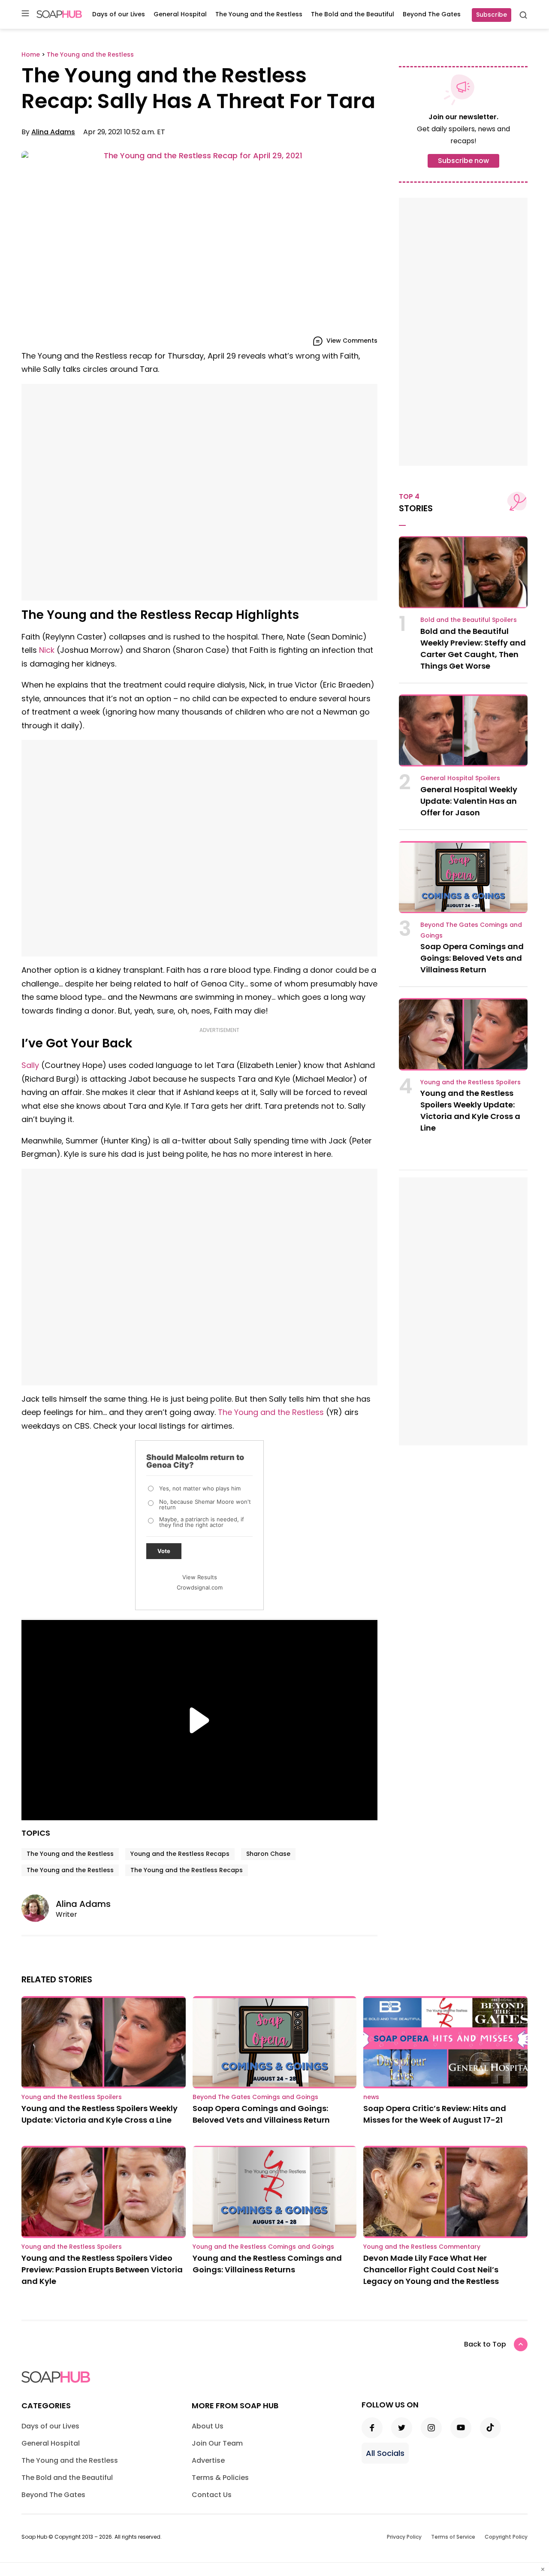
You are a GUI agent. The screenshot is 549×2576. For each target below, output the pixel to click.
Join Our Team (217, 2443)
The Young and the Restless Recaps (187, 1870)
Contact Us (212, 2495)
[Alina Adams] (39, 1908)
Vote (164, 1551)
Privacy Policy (404, 2537)
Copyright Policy (506, 2537)
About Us (208, 2426)
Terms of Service (453, 2537)
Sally (30, 1065)
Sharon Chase (268, 1854)
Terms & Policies (220, 2478)
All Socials (385, 2453)
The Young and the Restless (259, 14)
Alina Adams (53, 132)
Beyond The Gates (432, 14)
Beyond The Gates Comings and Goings (255, 2097)
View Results (200, 1577)
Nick (47, 650)
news (371, 2097)
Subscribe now (463, 161)
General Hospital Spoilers (460, 778)
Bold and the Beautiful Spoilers (469, 620)
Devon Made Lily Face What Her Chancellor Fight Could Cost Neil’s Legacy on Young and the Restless (431, 2270)
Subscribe (492, 15)
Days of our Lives (119, 14)
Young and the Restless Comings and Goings (263, 2247)
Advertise (208, 2460)
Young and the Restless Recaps (180, 1854)
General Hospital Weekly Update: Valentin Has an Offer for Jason (469, 801)
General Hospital (180, 14)
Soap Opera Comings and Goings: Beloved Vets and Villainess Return (472, 958)
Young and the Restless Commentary (422, 2247)
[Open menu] (25, 14)
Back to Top (485, 2344)
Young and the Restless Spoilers (471, 1082)
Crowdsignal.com (200, 1587)
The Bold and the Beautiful (353, 14)
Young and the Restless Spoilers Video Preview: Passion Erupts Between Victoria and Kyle (102, 2270)
